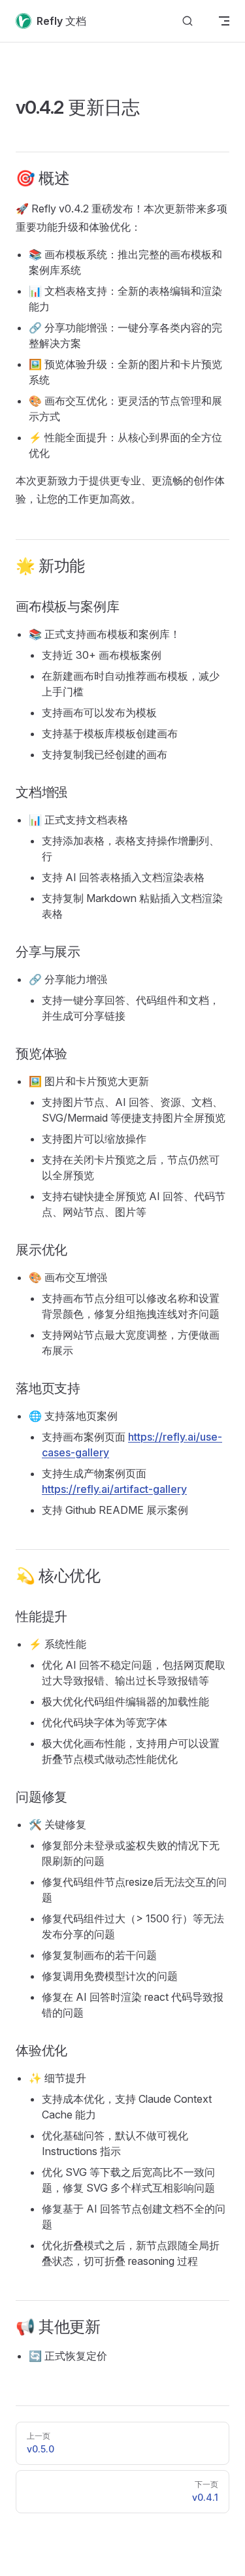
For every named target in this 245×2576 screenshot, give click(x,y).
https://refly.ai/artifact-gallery (114, 1489)
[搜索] (188, 21)
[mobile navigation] (224, 21)
